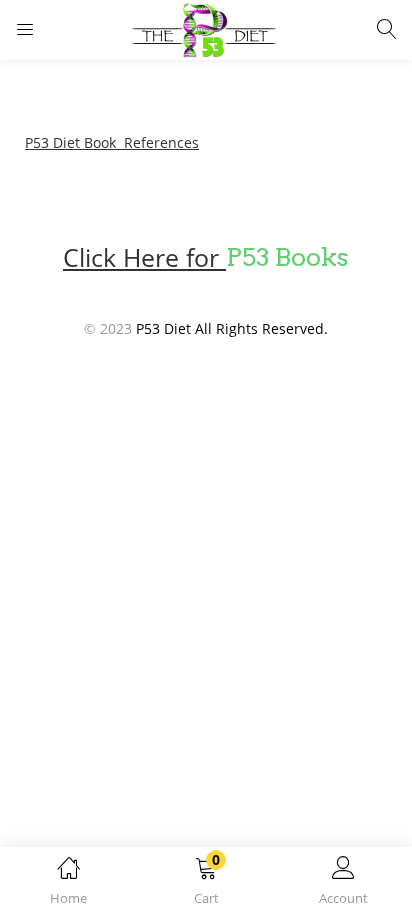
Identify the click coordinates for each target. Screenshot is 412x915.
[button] (205, 884)
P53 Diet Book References (112, 142)
